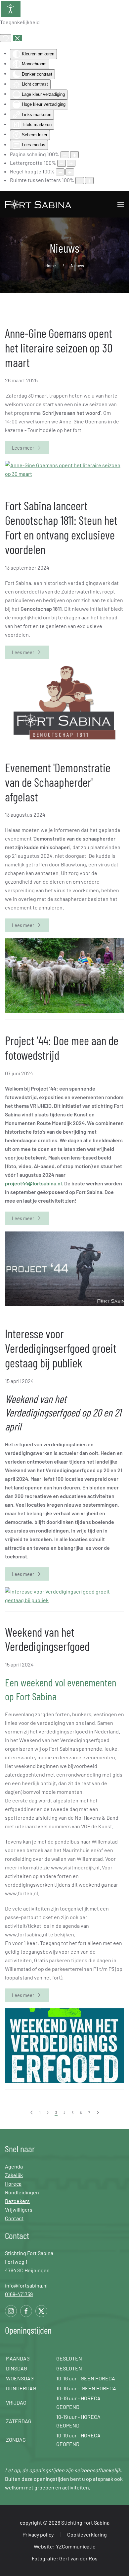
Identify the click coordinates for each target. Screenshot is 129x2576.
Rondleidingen (22, 2192)
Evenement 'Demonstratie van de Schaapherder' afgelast (58, 782)
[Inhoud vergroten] (74, 155)
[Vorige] (32, 2113)
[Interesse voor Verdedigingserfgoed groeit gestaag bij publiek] (64, 1595)
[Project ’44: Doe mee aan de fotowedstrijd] (64, 1268)
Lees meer (23, 447)
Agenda (14, 2166)
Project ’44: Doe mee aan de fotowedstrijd (62, 1047)
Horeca (13, 2184)
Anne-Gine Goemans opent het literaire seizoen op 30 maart (59, 347)
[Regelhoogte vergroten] (70, 172)
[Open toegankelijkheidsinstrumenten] (11, 9)
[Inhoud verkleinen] (65, 155)
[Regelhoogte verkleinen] (60, 172)
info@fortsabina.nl (26, 2285)
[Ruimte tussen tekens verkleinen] (80, 181)
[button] (121, 204)
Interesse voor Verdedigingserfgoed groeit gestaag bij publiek (61, 1348)
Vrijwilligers (19, 2209)
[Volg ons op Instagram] (11, 2311)
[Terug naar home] (39, 204)
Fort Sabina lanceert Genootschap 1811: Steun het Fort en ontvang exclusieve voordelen (61, 527)
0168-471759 (19, 2294)
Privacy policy (38, 2534)
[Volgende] (98, 2113)
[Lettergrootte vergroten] (71, 163)
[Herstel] (6, 38)
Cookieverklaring (87, 2534)
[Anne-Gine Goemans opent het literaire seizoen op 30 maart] (64, 469)
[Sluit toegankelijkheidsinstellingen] (17, 38)
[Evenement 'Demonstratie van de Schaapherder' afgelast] (64, 975)
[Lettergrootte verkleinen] (62, 163)
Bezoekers (17, 2201)
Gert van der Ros (78, 2558)
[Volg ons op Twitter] (41, 2311)
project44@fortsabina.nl (33, 1183)
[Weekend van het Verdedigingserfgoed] (64, 2045)
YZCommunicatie (76, 2546)
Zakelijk (14, 2175)
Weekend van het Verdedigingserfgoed (47, 1639)
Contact (14, 2218)
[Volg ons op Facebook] (26, 2311)
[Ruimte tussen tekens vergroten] (89, 181)
